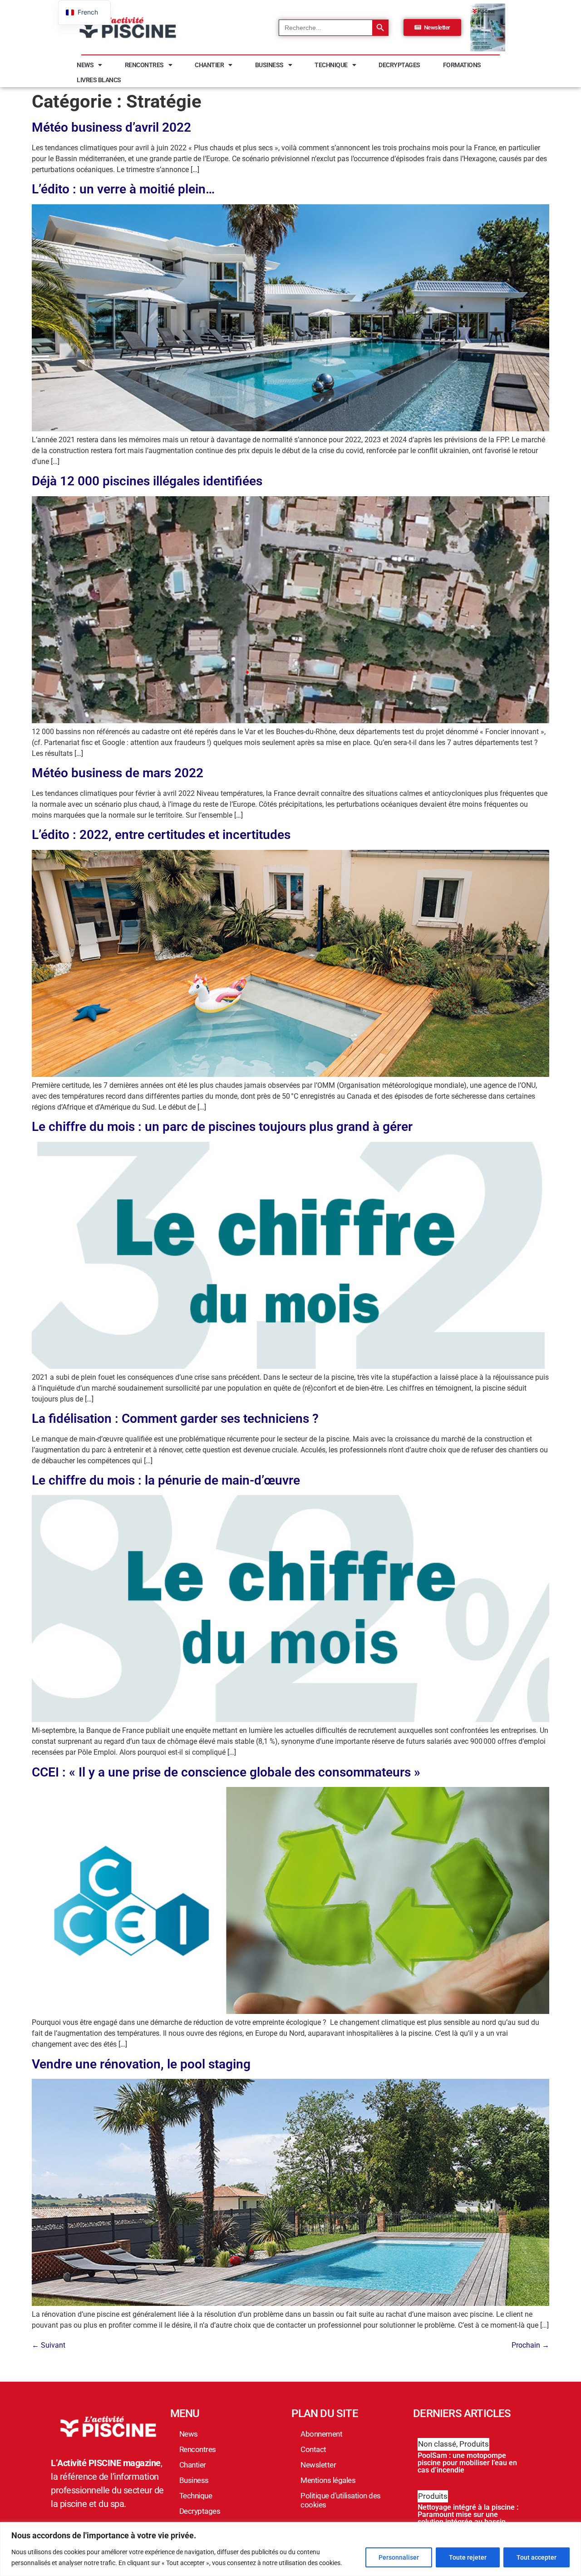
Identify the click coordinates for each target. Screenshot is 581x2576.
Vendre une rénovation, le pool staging (141, 2064)
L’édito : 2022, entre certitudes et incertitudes (161, 835)
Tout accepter (537, 2557)
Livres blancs (99, 80)
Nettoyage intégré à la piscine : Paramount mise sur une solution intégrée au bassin (468, 2514)
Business (269, 65)
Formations (462, 65)
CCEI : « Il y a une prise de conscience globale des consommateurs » (226, 1772)
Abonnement (321, 2434)
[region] (290, 2549)
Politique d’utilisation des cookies (341, 2500)
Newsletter (318, 2465)
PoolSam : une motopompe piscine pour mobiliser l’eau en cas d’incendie (467, 2463)
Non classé (437, 2444)
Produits (474, 2444)
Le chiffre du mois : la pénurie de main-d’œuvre (166, 1480)
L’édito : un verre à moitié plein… (123, 189)
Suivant (49, 2345)
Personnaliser (399, 2557)
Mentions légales (328, 2480)
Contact (313, 2449)
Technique (331, 65)
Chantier (209, 65)
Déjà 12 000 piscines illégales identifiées (147, 481)
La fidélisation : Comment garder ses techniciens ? (175, 1419)
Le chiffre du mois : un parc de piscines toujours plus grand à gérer (222, 1127)
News (85, 65)
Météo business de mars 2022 (118, 773)
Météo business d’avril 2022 (111, 127)
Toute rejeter (468, 2557)
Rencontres (144, 65)
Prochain (530, 2345)
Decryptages (399, 65)
